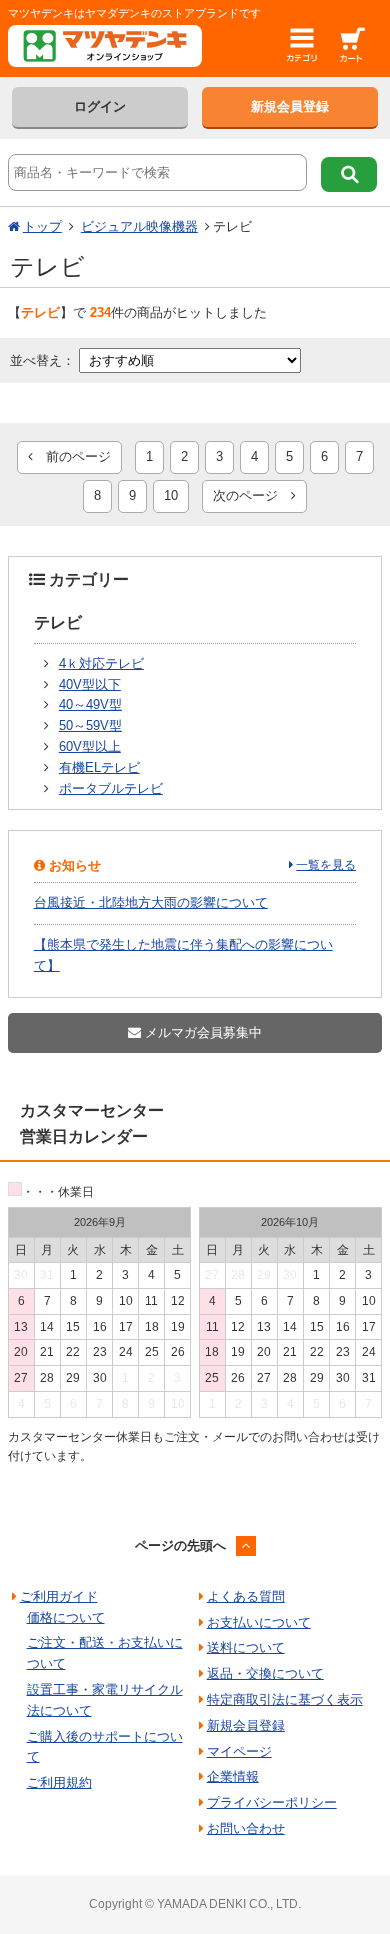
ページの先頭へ (180, 1545)
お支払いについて (259, 1622)
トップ (42, 226)
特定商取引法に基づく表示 (285, 1699)
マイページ (239, 1751)
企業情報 (233, 1776)
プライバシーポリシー (272, 1802)
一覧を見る (326, 865)
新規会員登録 (290, 106)
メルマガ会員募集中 (201, 1032)
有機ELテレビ (99, 767)
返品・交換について (265, 1673)
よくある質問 (246, 1596)
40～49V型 (90, 704)
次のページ (252, 495)
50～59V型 (90, 725)
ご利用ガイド (59, 1596)
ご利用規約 (59, 1782)
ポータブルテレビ (111, 788)
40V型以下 (90, 684)
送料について (246, 1647)
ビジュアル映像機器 (139, 226)
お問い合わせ (246, 1828)
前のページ (72, 456)
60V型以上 (90, 746)
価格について (66, 1617)
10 (171, 495)
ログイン (100, 106)
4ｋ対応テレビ (101, 663)
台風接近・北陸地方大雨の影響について (151, 902)
